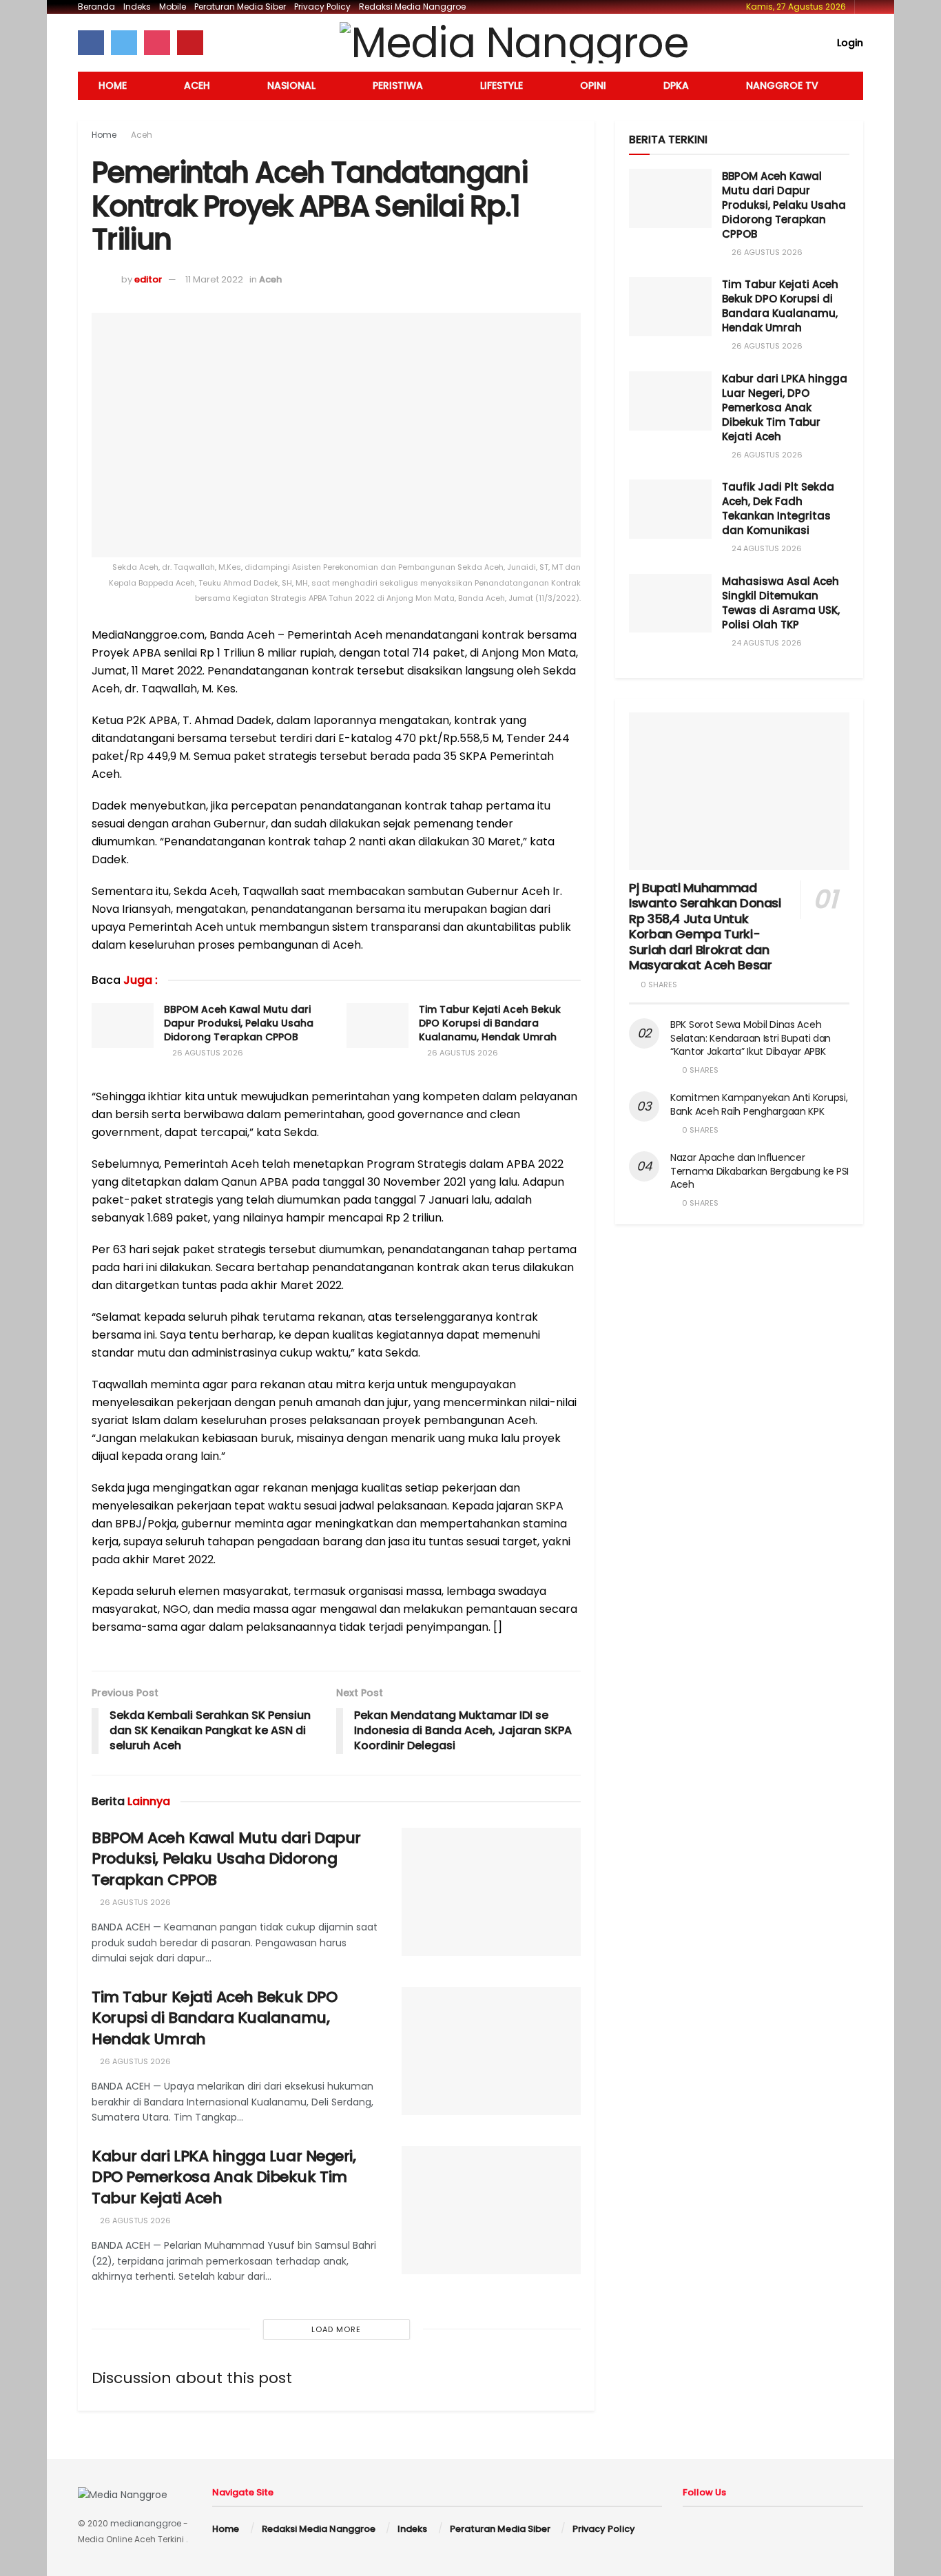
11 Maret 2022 (214, 279)
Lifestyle (501, 85)
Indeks (137, 7)
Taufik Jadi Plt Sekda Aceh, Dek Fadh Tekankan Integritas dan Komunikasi (778, 508)
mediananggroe (146, 2523)
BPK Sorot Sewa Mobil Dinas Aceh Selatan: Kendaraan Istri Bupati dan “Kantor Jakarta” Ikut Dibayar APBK (751, 1038)
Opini (593, 85)
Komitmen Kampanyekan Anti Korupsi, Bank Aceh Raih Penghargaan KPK (759, 1104)
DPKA (676, 85)
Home (113, 85)
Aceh (197, 85)
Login (849, 43)
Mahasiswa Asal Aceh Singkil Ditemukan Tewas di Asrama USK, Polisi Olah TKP (781, 603)
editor (148, 279)
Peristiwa (398, 85)
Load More (336, 2329)
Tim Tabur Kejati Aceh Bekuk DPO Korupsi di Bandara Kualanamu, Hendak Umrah (490, 1023)
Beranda (96, 7)
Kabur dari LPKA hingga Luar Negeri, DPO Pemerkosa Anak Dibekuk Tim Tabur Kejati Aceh (224, 2177)
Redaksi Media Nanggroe (412, 7)
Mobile (173, 7)
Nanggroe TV (782, 85)
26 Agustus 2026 (207, 1053)
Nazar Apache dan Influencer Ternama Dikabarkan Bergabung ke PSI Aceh (759, 1171)
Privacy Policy (322, 7)
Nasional (291, 85)
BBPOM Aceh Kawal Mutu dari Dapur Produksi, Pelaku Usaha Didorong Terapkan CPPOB (239, 1023)
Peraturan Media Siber (240, 7)
